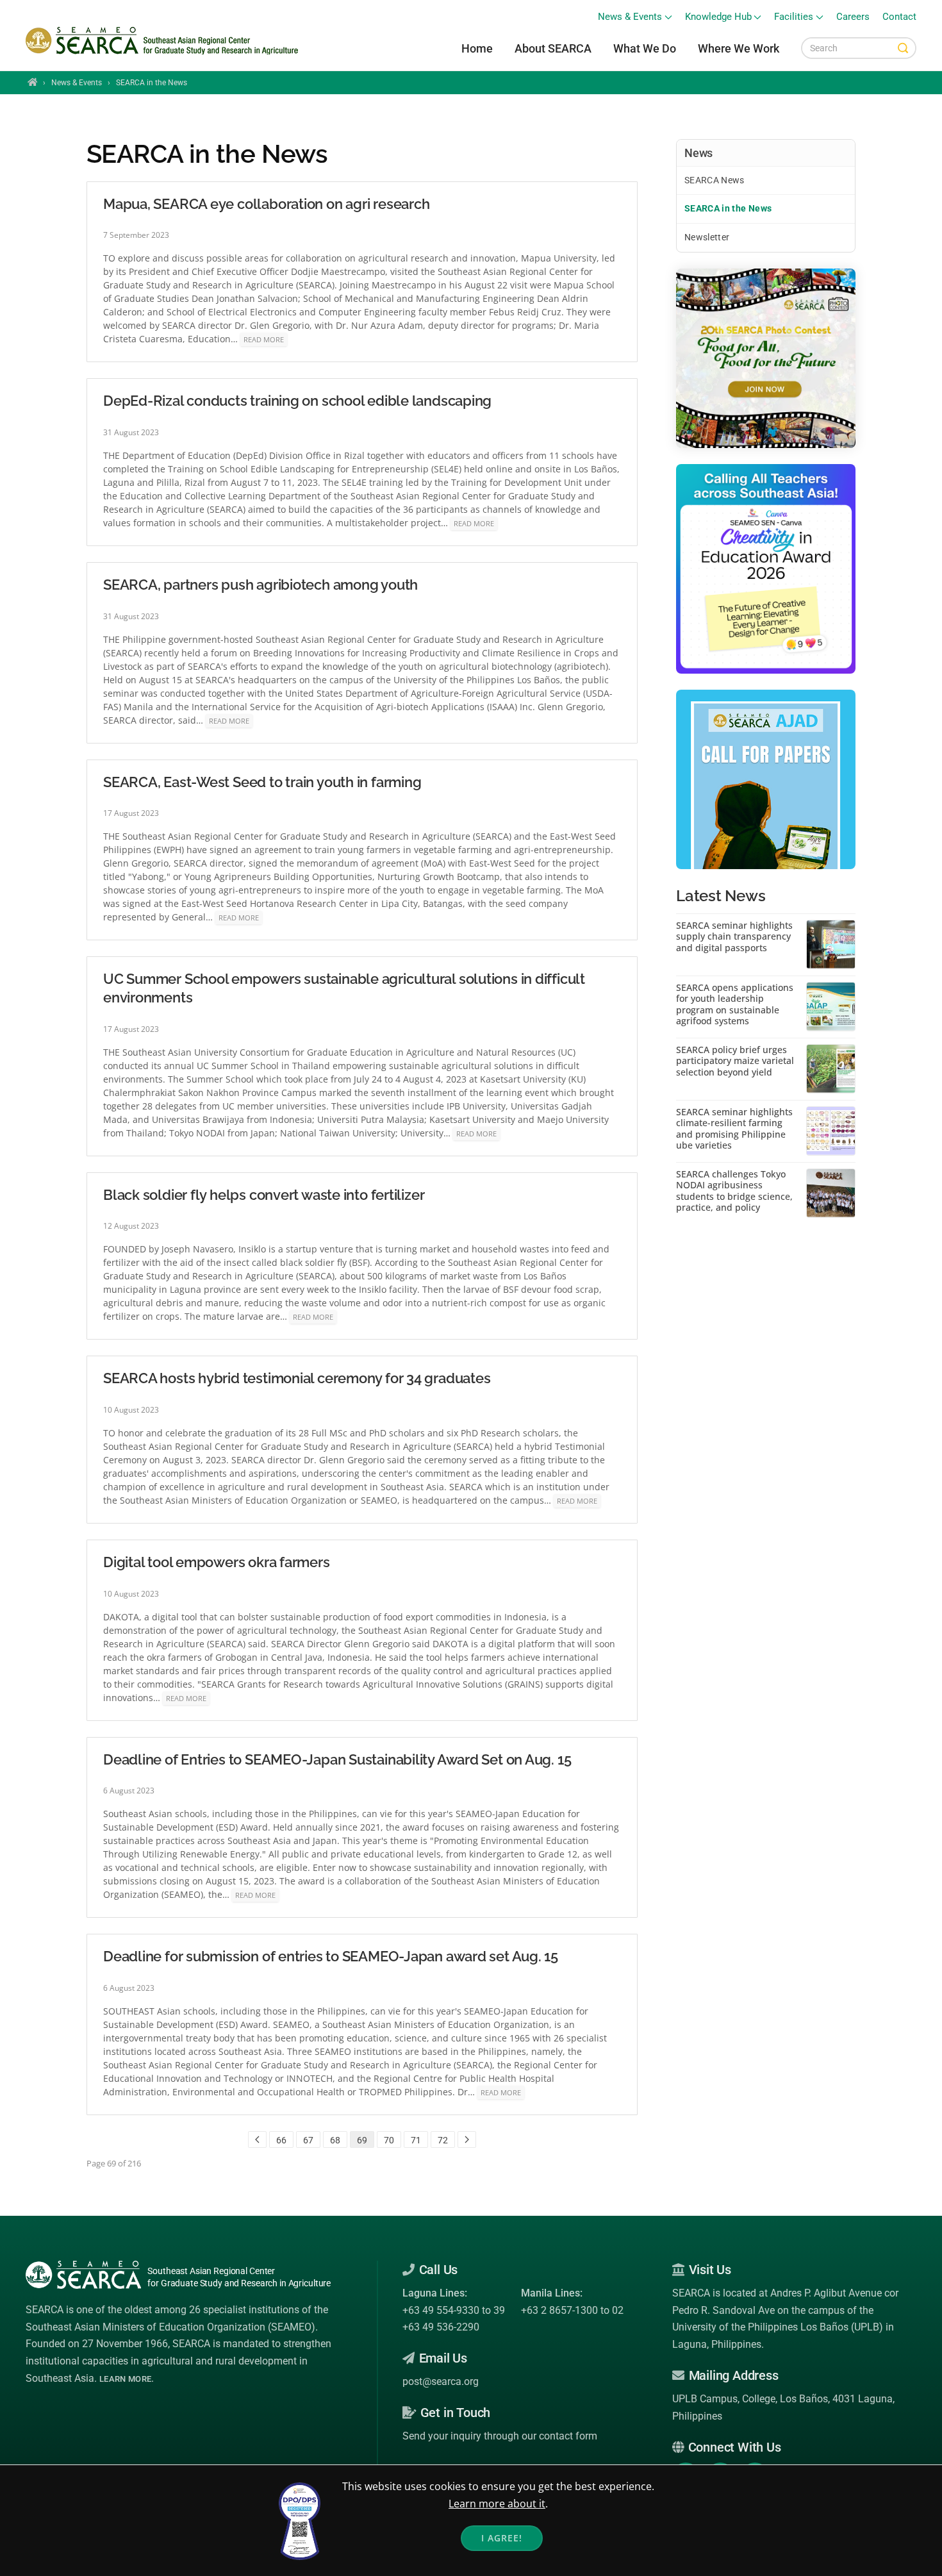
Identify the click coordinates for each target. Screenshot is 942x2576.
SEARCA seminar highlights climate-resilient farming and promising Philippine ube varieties (734, 1129)
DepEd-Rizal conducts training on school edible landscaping (297, 401)
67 (308, 2140)
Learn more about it (497, 2504)
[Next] (467, 2140)
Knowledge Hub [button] (718, 17)
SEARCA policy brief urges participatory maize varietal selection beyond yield (735, 1061)
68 (335, 2140)
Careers (853, 17)
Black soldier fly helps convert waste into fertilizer (264, 1195)
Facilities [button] (794, 17)
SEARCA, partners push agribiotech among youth (260, 585)
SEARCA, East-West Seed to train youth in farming (262, 782)
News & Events (77, 83)
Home (477, 48)
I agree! (502, 2538)
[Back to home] (164, 41)
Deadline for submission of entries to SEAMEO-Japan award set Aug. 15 (331, 1956)
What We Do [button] (645, 48)
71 (416, 2140)
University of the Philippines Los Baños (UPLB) (778, 2327)
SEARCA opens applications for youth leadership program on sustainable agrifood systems (735, 1004)
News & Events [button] (630, 17)
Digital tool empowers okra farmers (217, 1562)
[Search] (903, 48)
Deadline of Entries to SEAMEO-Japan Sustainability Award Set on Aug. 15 (337, 1759)
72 (443, 2140)
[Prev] (257, 2140)
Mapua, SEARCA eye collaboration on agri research (266, 204)
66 (281, 2140)
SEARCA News (715, 180)
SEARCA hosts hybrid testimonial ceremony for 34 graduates (297, 1378)
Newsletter (707, 237)
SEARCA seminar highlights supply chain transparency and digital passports (734, 937)
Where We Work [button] (739, 48)
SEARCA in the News (728, 208)
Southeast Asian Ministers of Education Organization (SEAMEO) (170, 2327)
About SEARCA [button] (553, 48)
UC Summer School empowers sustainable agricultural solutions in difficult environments (344, 988)
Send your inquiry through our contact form (500, 2436)
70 (389, 2140)
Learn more (125, 2379)
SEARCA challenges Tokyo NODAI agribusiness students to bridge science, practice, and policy (734, 1191)
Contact (899, 17)
